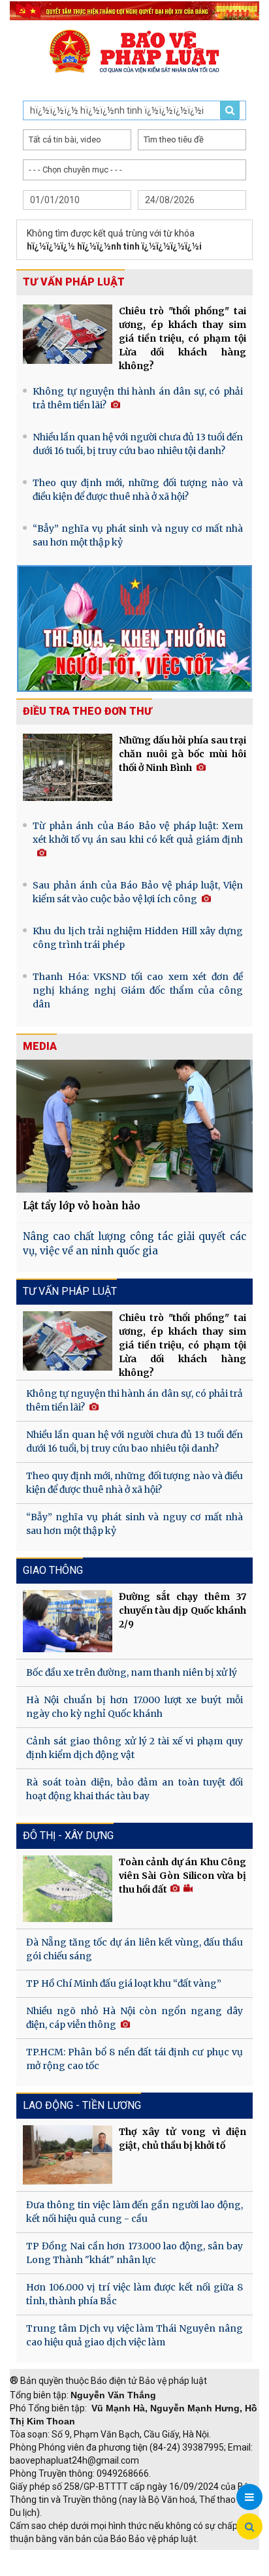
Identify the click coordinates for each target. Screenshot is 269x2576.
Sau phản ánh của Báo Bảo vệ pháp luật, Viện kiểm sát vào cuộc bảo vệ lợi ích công (138, 892)
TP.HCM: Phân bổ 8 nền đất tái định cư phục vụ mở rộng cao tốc (134, 2059)
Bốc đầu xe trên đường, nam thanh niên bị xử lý (132, 1672)
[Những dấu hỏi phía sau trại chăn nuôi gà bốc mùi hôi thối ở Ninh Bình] (68, 767)
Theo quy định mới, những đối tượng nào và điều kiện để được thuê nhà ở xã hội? (138, 490)
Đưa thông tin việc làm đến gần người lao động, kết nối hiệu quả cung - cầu (134, 2212)
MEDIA (40, 1046)
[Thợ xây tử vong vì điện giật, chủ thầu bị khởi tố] (68, 2155)
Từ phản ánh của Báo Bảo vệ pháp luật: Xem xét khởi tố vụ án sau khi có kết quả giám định (138, 833)
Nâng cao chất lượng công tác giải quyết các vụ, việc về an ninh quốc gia (134, 1244)
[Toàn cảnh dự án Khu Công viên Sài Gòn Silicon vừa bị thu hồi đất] (68, 1889)
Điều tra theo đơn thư (87, 711)
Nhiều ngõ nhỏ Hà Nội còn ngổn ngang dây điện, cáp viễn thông (134, 2018)
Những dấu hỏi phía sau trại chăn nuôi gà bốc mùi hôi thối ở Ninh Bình (182, 754)
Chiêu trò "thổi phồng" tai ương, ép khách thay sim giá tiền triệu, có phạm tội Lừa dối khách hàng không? (182, 338)
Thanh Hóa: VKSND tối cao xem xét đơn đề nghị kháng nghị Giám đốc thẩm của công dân (138, 990)
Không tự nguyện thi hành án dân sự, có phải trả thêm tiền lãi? (138, 398)
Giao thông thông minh (142, 2556)
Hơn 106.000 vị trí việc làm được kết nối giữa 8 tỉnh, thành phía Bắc (134, 2294)
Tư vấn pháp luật (74, 282)
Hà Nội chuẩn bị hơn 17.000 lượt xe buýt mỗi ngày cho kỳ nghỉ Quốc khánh (134, 1707)
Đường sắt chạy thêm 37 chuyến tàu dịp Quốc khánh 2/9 (182, 1610)
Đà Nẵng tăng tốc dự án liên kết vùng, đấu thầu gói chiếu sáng (134, 1949)
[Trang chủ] (134, 51)
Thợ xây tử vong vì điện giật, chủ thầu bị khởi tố (182, 2139)
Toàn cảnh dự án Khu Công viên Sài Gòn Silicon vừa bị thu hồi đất (182, 1876)
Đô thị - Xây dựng (68, 1835)
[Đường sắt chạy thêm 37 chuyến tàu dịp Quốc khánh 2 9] (68, 1621)
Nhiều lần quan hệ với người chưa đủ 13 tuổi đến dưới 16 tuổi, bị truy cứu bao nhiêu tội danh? (138, 444)
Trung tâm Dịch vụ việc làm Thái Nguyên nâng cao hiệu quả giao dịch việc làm (134, 2335)
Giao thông (53, 1570)
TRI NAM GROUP (49, 2556)
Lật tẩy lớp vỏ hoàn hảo (82, 1206)
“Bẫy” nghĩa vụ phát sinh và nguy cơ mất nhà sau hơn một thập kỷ (138, 535)
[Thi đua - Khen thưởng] (134, 628)
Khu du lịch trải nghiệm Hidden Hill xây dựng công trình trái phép (138, 938)
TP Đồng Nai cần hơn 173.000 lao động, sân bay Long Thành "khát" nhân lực (134, 2253)
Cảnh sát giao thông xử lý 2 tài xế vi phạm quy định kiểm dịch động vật (134, 1748)
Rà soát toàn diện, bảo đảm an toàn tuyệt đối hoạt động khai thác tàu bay (134, 1789)
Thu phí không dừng (56, 2569)
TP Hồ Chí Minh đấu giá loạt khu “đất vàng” (124, 1983)
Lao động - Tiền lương (82, 2105)
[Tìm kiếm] (249, 2527)
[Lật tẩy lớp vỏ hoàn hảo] (134, 1126)
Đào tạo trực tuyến (147, 2569)
